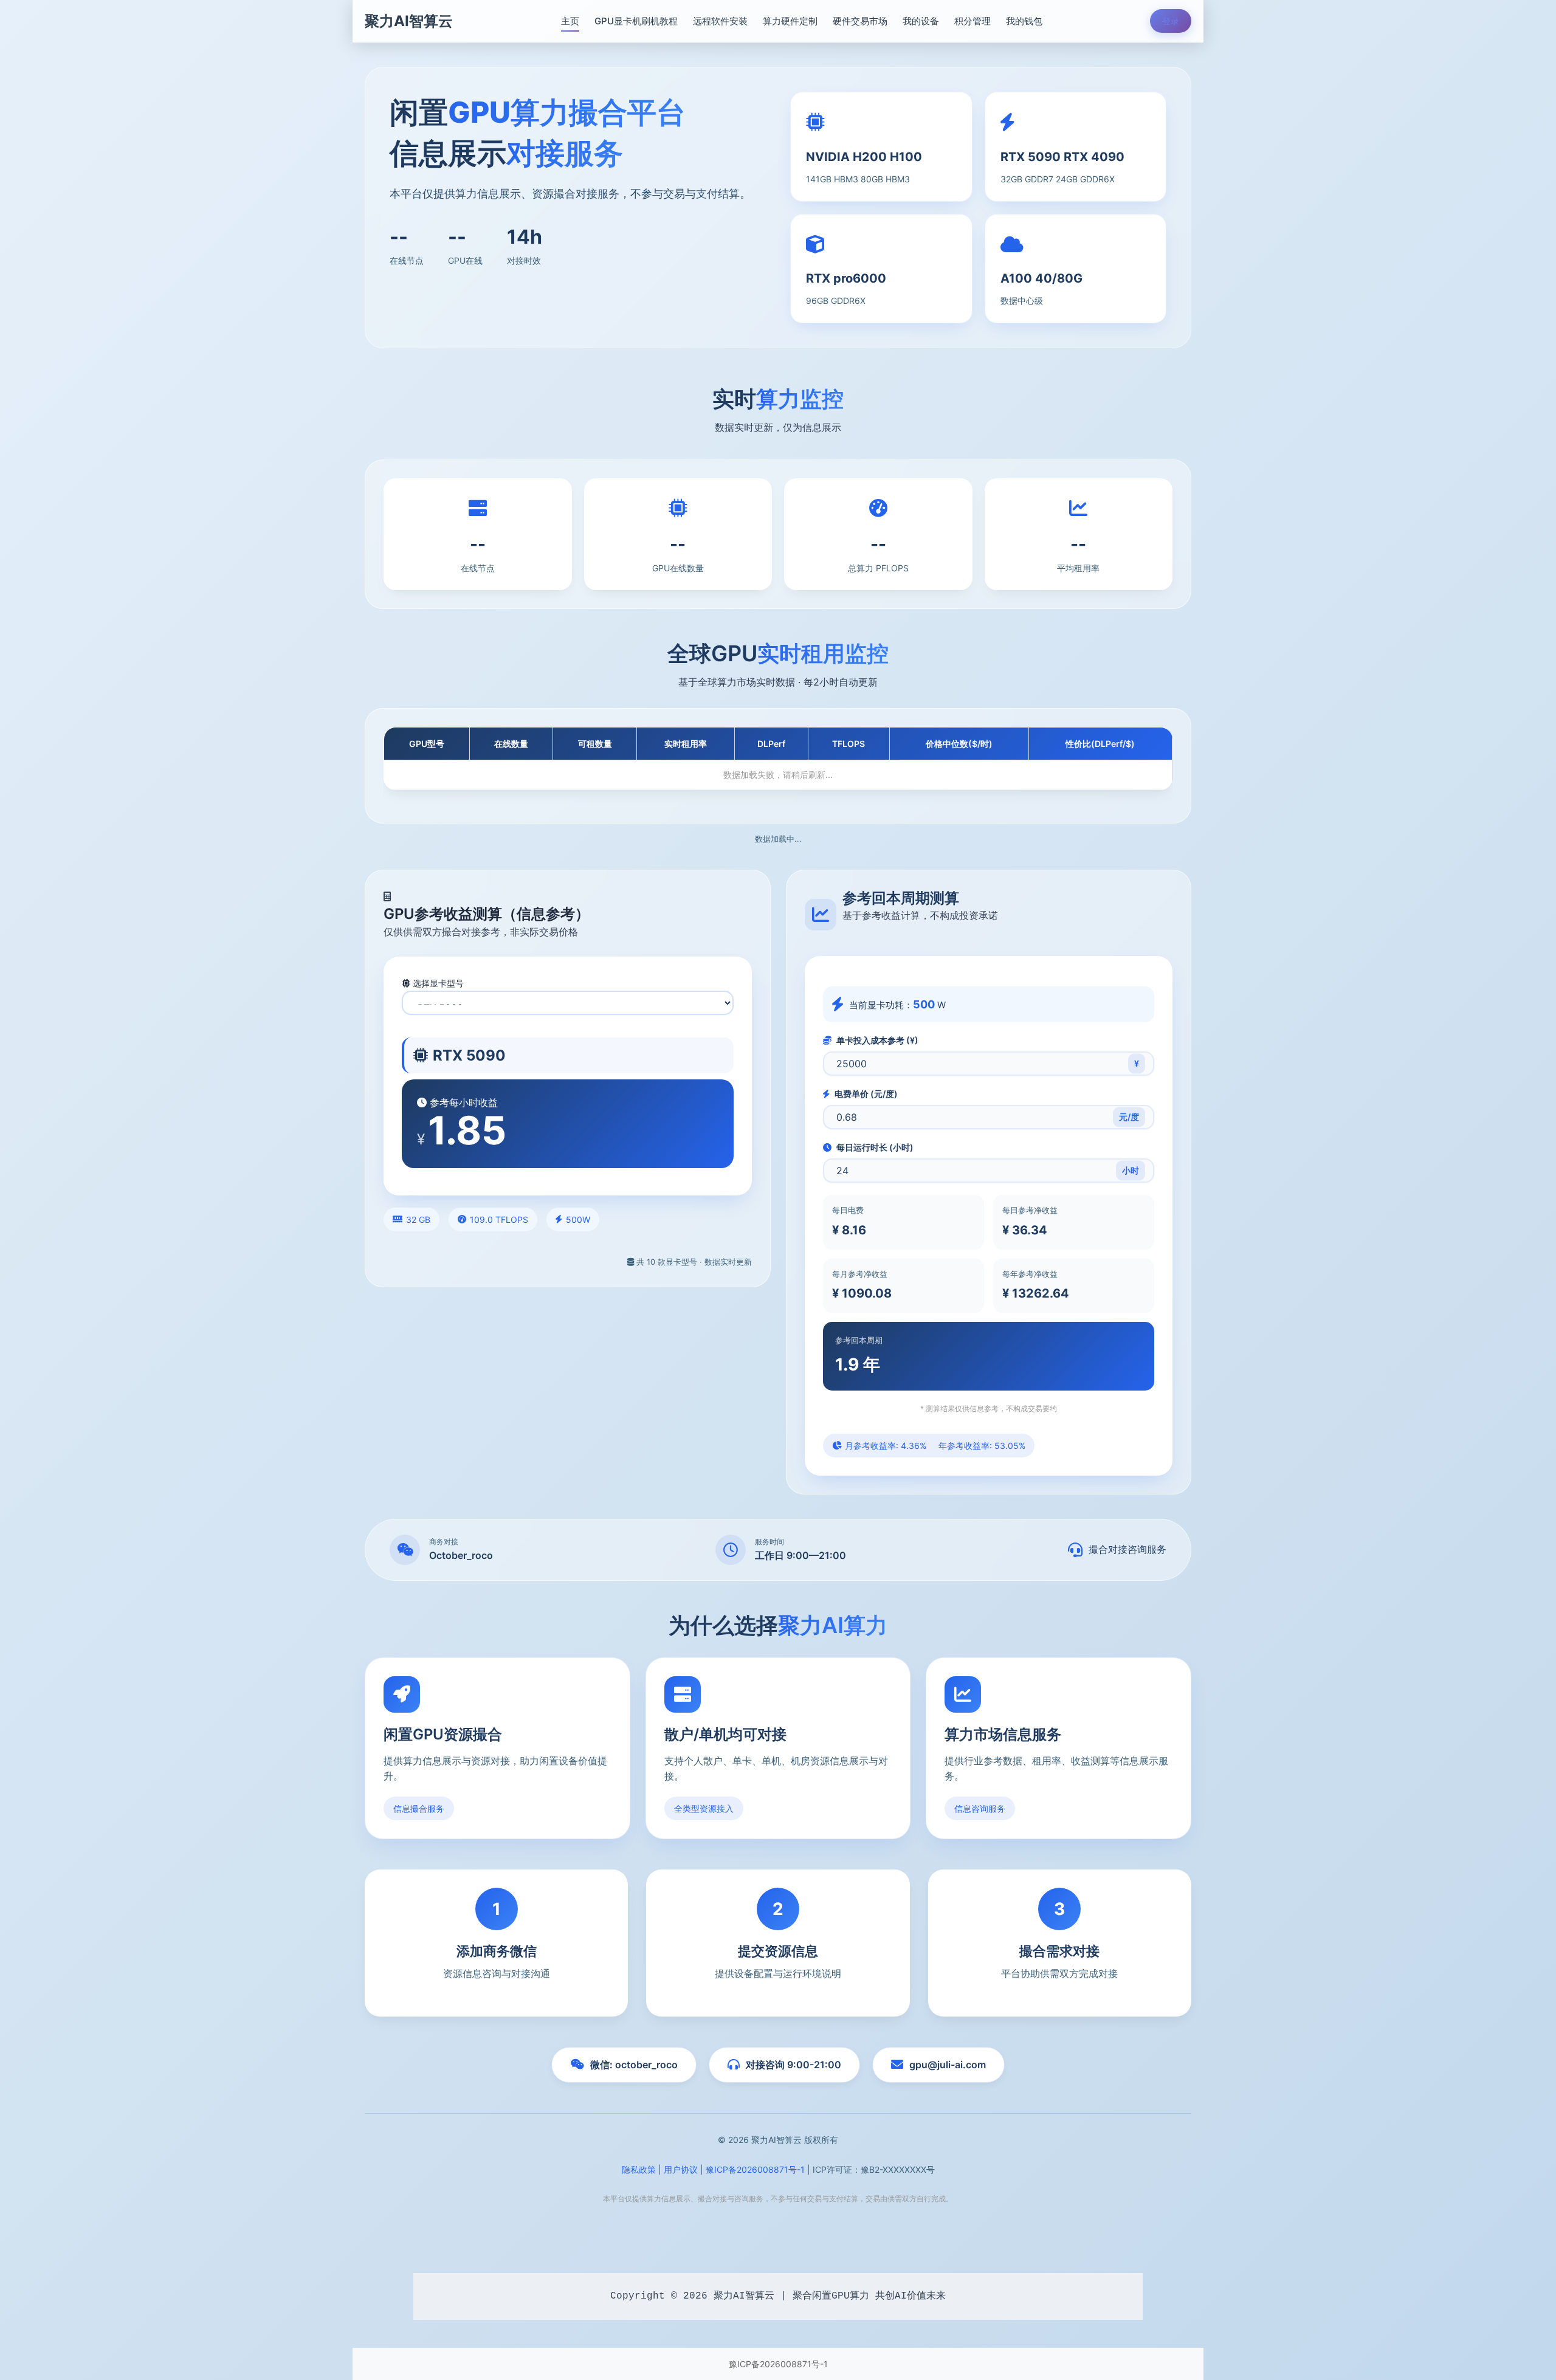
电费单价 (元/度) (865, 1094)
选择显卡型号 (437, 983)
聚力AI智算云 (409, 21)
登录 (1171, 21)
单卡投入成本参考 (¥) (876, 1040)
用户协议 (681, 2169)
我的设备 (921, 21)
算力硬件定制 (790, 21)
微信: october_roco (634, 2065)
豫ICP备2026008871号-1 (755, 2169)
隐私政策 (639, 2169)
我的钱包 (1024, 21)
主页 (570, 21)
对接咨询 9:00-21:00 (793, 2065)
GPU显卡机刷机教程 (636, 21)
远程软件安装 (720, 21)
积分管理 (972, 21)
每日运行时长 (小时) (874, 1147)
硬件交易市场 (860, 21)
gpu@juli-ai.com (948, 2065)
